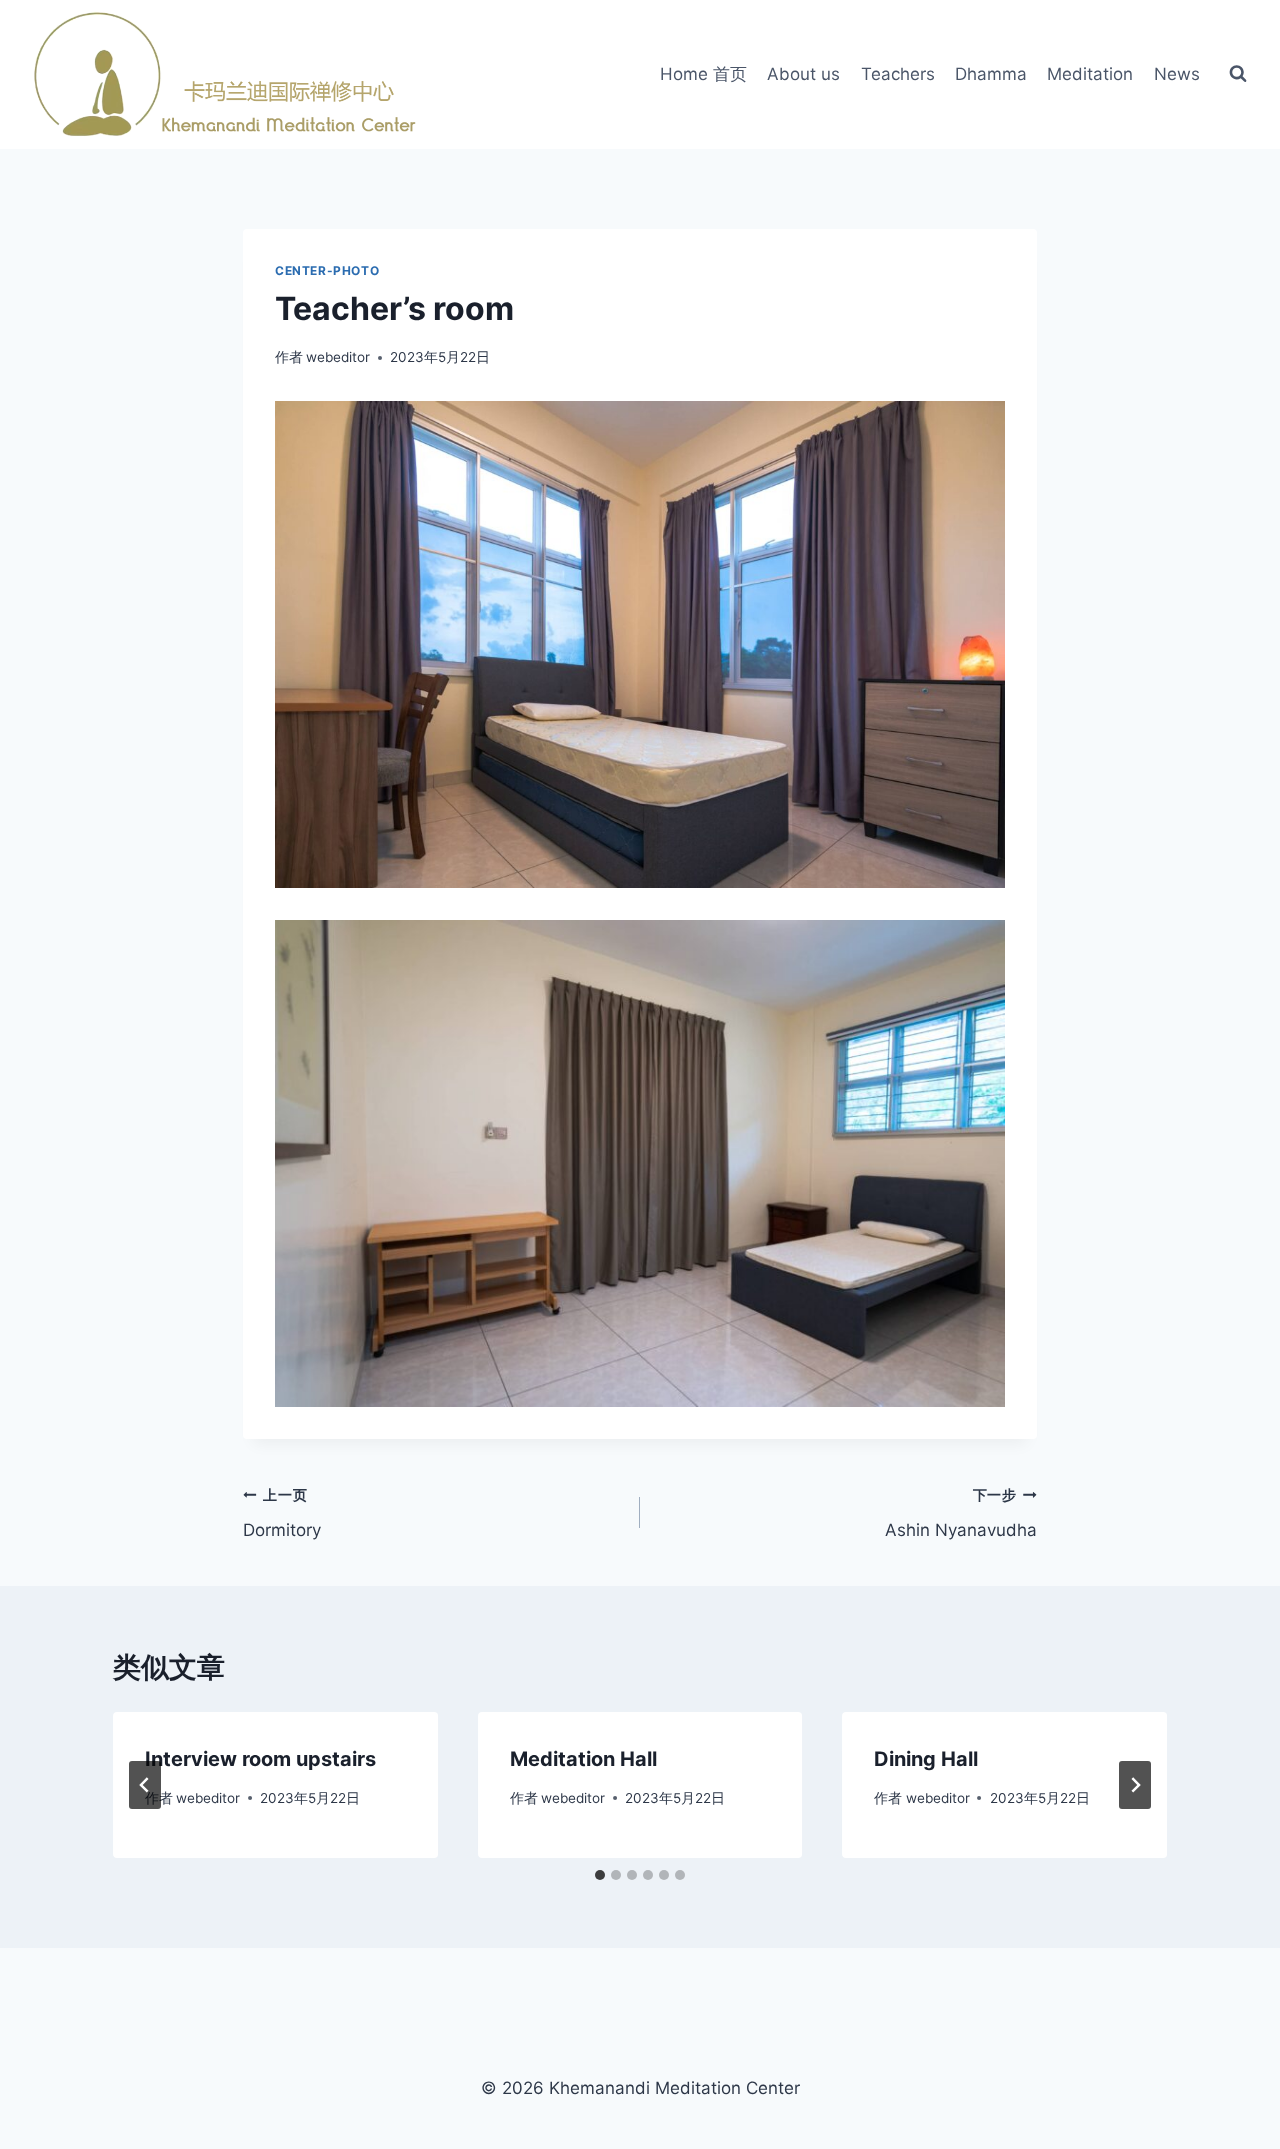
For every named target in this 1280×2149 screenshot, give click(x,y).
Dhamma (991, 74)
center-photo (327, 270)
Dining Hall (926, 1759)
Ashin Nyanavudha (961, 1513)
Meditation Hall (583, 1759)
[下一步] (1135, 1785)
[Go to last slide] (145, 1785)
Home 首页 (703, 74)
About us (803, 74)
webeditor (338, 357)
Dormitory (282, 1513)
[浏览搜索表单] (1238, 74)
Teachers (898, 74)
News (1177, 74)
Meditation (1090, 74)
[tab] (600, 1875)
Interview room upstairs (260, 1759)
